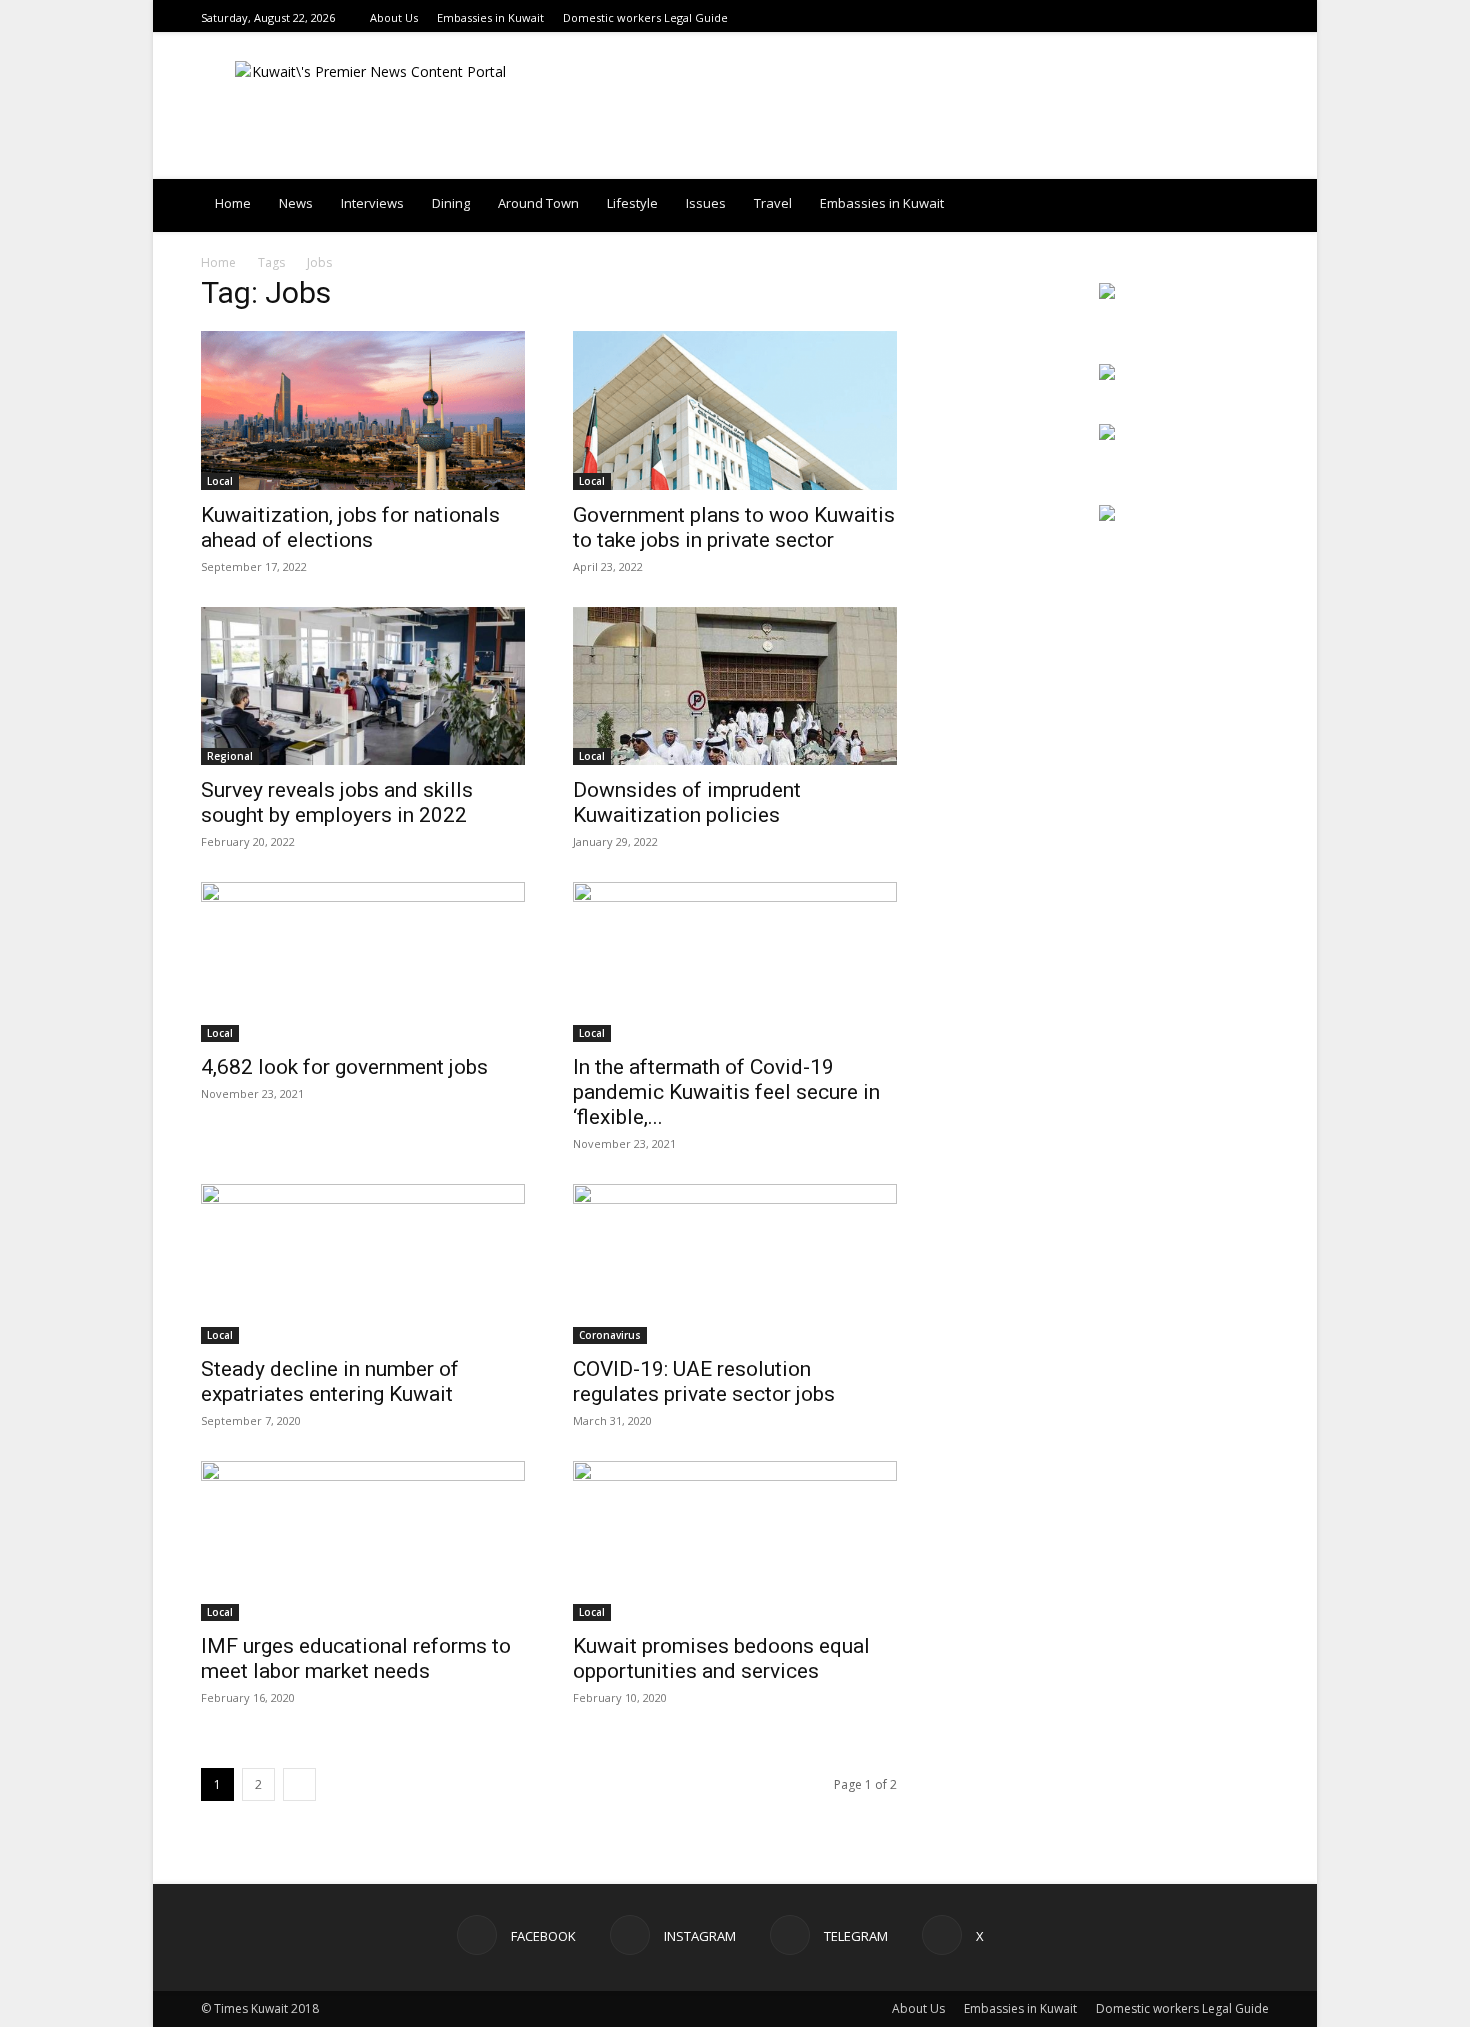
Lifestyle (632, 203)
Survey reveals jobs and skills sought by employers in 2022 (337, 802)
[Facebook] (1183, 17)
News (296, 203)
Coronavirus (610, 1335)
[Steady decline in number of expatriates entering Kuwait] (363, 1264)
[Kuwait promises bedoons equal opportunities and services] (735, 1541)
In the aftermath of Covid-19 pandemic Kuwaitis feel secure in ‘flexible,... (726, 1092)
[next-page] (299, 1784)
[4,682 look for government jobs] (363, 962)
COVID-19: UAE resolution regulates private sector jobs (704, 1381)
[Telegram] (1233, 17)
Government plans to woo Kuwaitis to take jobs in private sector (734, 527)
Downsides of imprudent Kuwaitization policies (687, 802)
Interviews (372, 203)
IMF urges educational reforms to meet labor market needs (356, 1658)
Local (220, 481)
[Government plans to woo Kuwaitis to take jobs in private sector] (735, 410)
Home (233, 203)
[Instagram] (1208, 17)
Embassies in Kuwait (490, 17)
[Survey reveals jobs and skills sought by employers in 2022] (363, 686)
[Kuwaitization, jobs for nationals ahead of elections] (363, 410)
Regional (230, 756)
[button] (1245, 204)
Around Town (538, 203)
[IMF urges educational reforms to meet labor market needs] (363, 1541)
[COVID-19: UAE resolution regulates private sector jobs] (735, 1264)
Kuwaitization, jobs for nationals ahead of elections (350, 527)
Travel (773, 203)
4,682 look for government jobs (347, 1067)
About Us (394, 17)
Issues (706, 203)
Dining (451, 203)
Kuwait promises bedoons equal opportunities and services (721, 1658)
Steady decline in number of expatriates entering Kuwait (330, 1381)
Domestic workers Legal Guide (645, 17)
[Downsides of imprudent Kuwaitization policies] (735, 686)
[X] (1258, 17)
